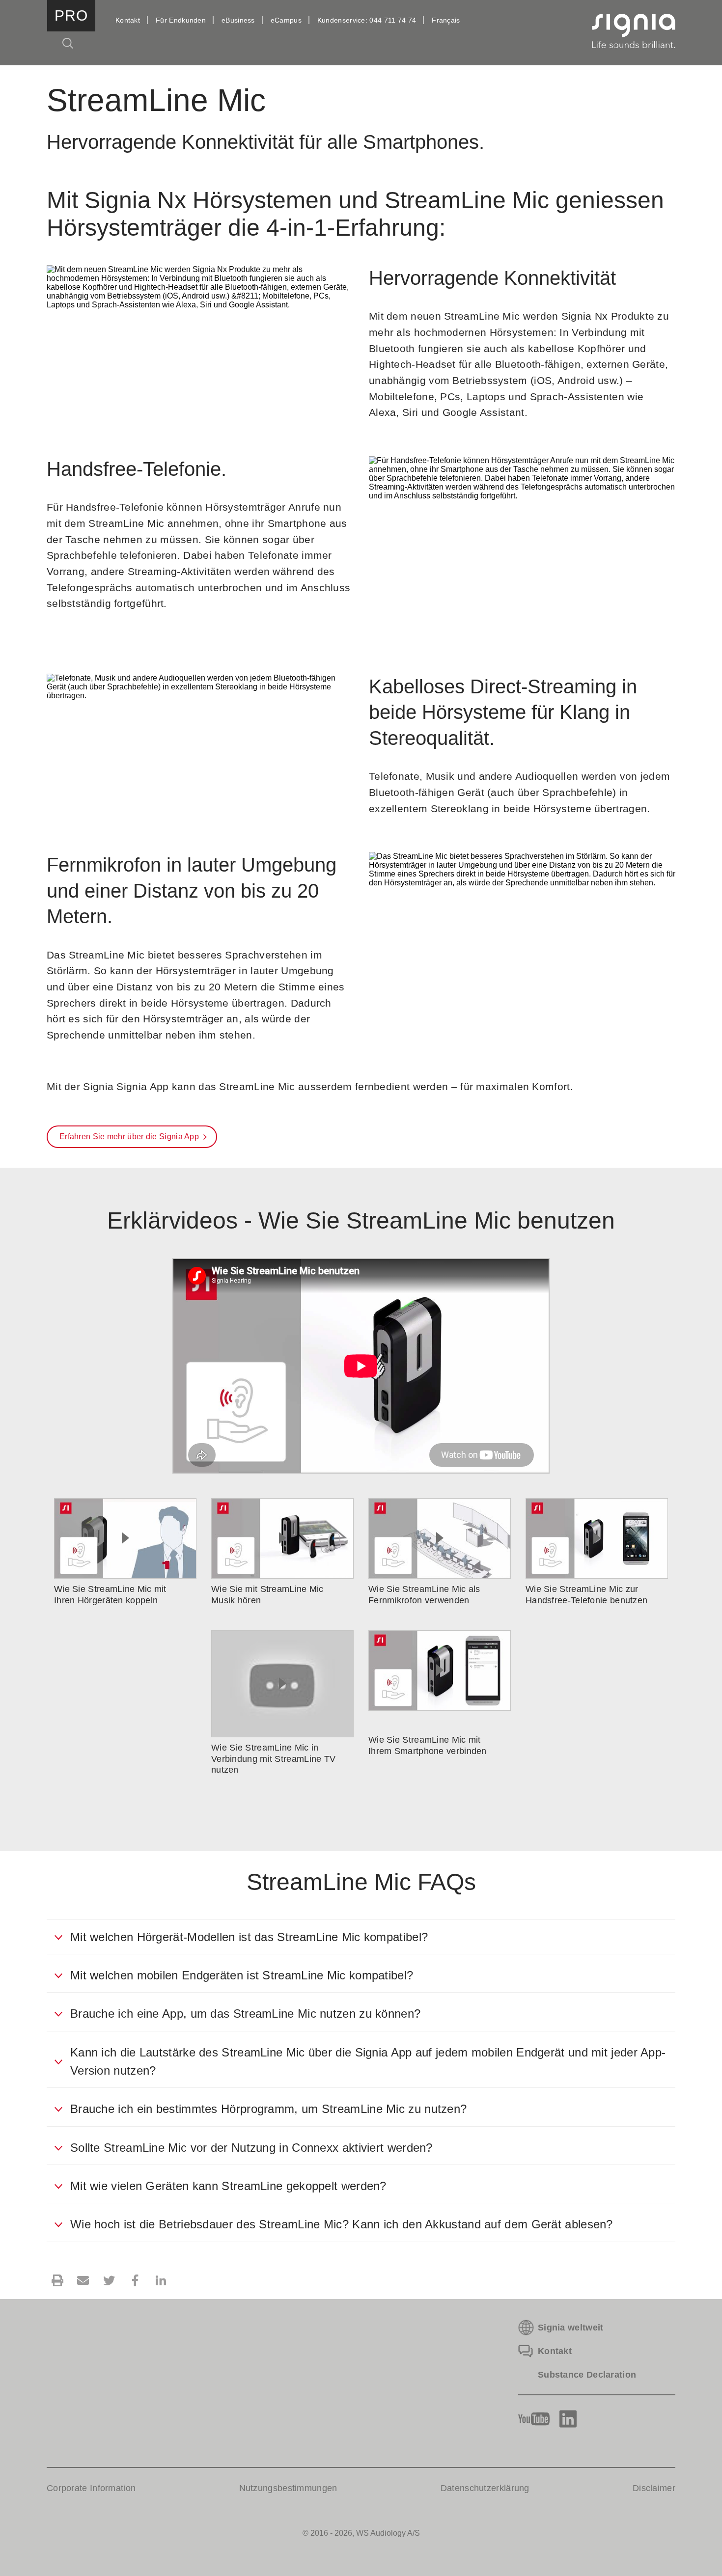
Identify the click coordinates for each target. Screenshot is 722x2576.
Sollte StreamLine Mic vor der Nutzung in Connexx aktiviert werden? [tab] (251, 2148)
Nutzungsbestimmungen (288, 2488)
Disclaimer (654, 2488)
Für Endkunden (181, 20)
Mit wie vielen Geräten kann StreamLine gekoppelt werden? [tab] (228, 2186)
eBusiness (238, 20)
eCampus (286, 20)
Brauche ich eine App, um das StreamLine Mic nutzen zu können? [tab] (245, 2014)
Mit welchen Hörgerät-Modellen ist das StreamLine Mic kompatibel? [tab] (249, 1937)
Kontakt (128, 20)
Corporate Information (91, 2488)
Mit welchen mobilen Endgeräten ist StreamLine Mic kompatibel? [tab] (242, 1975)
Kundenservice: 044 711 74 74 (367, 20)
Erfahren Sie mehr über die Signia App (129, 1137)
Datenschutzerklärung (485, 2488)
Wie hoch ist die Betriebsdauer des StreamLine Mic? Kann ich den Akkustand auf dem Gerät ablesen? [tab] (342, 2224)
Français (446, 20)
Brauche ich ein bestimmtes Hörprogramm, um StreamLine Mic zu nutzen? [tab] (268, 2109)
